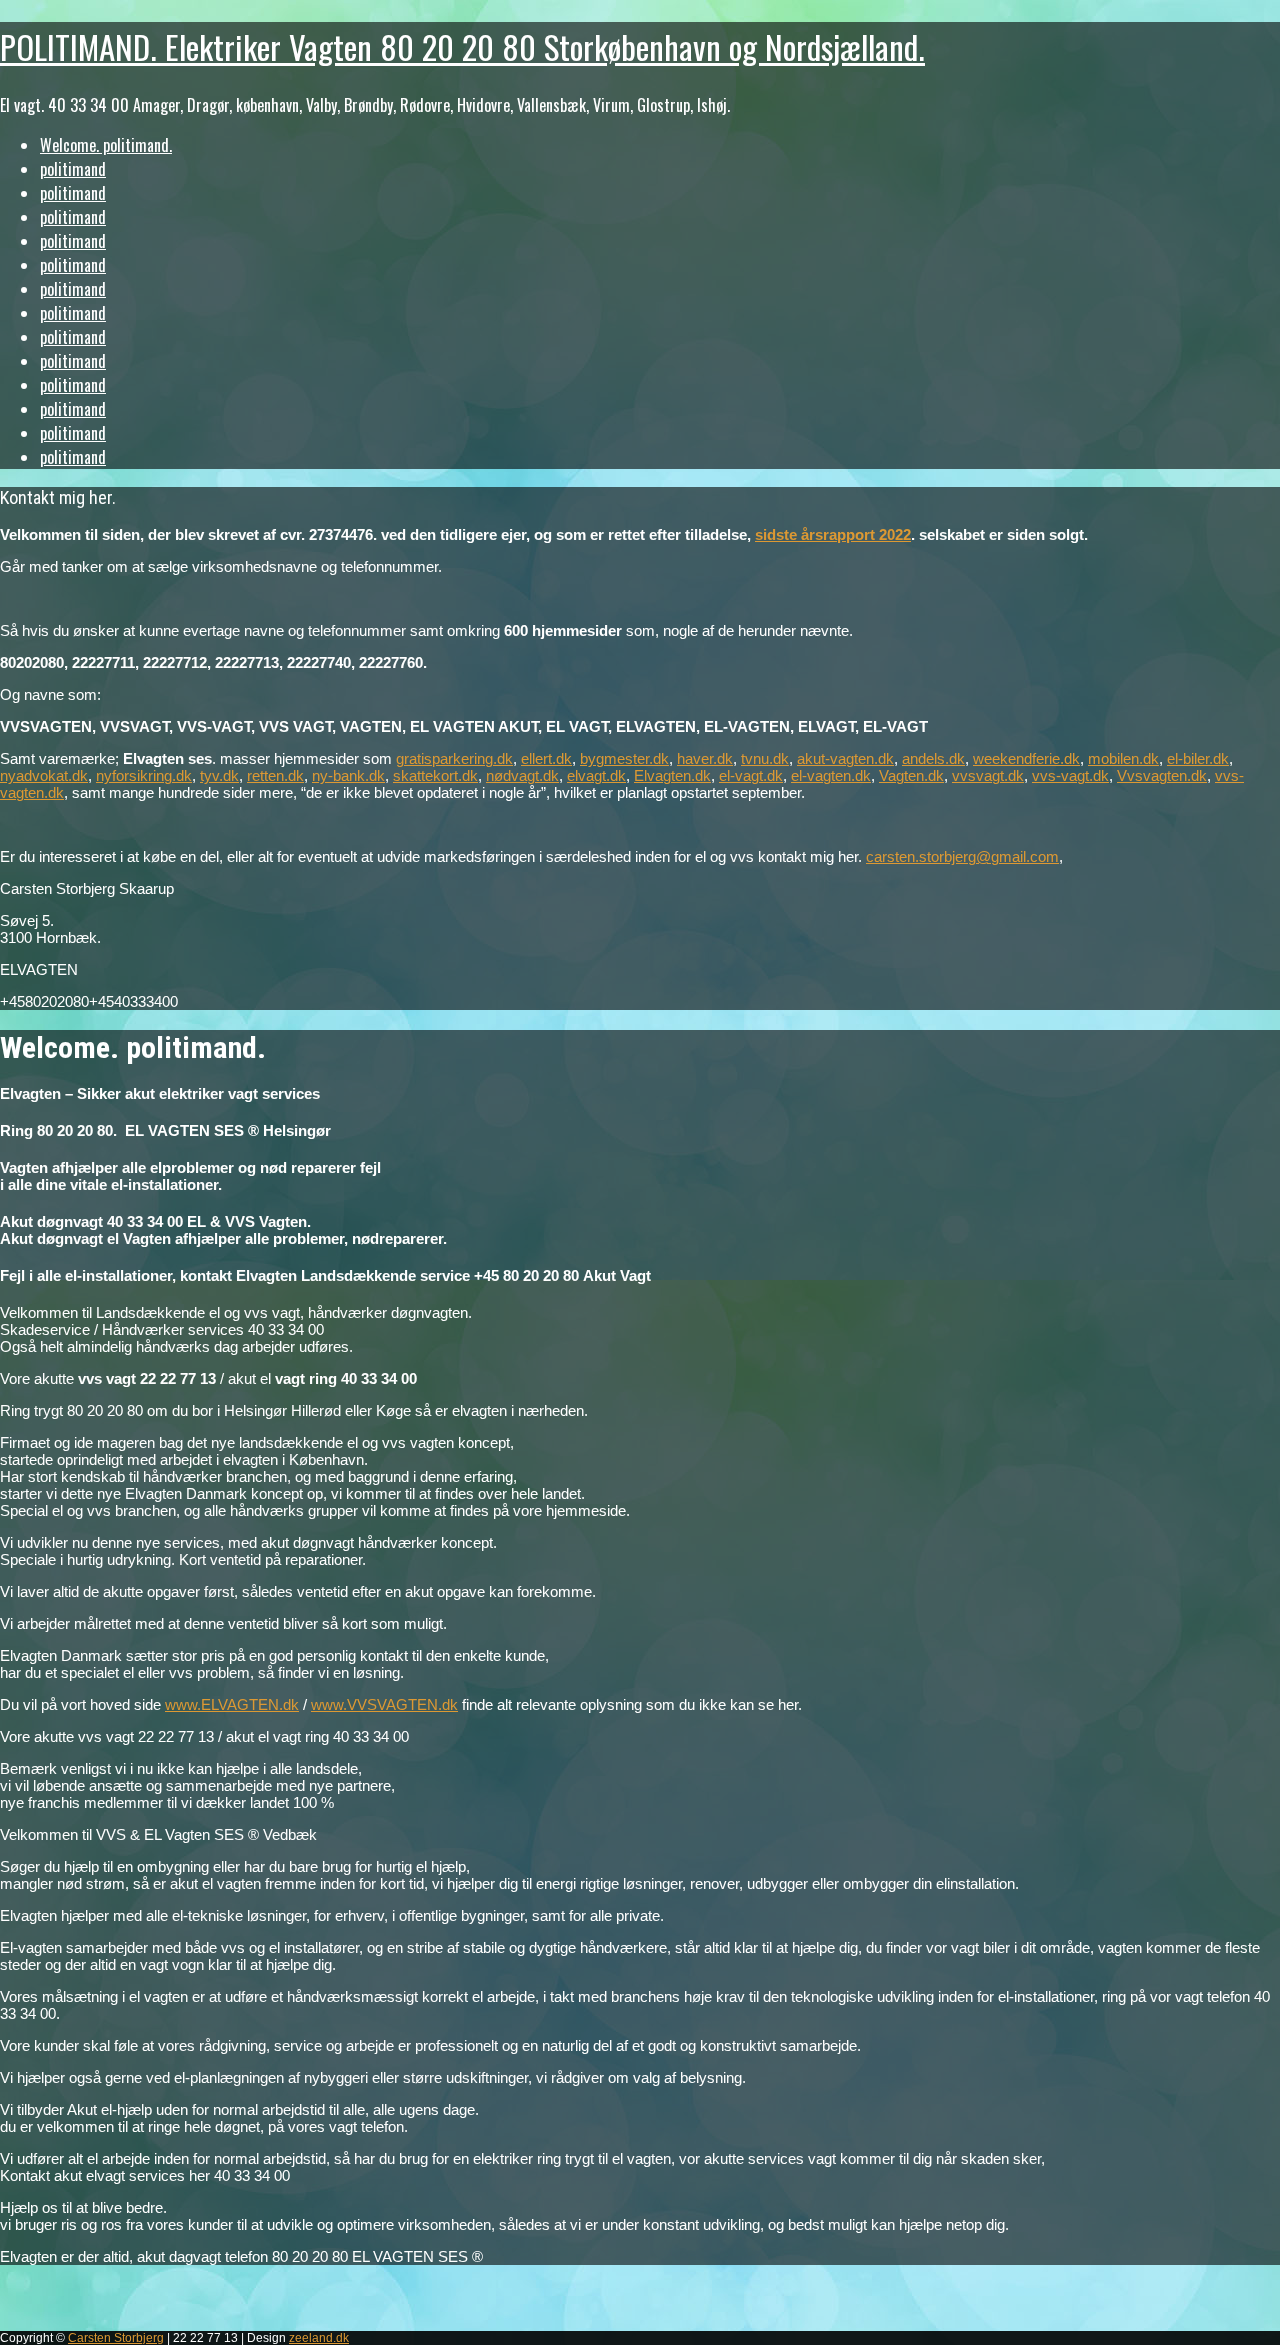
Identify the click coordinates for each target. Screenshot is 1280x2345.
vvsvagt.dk (988, 775)
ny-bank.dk (348, 775)
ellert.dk (546, 758)
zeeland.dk (319, 2338)
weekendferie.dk (1026, 758)
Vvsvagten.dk (1162, 775)
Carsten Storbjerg (116, 2338)
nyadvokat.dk (44, 775)
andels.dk (933, 758)
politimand (73, 169)
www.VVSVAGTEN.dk (384, 1704)
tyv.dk (219, 775)
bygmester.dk (624, 758)
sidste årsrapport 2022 (833, 534)
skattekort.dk (435, 775)
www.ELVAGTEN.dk (232, 1704)
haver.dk (705, 758)
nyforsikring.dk (144, 775)
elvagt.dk (596, 775)
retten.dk (275, 775)
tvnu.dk (765, 758)
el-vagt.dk (751, 775)
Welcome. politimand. (106, 145)
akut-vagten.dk (845, 758)
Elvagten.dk (672, 775)
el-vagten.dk (831, 775)
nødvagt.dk (522, 775)
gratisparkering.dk (454, 758)
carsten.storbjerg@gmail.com (962, 856)
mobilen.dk (1123, 758)
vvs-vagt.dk (1070, 775)
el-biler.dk (1198, 758)
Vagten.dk (911, 775)
